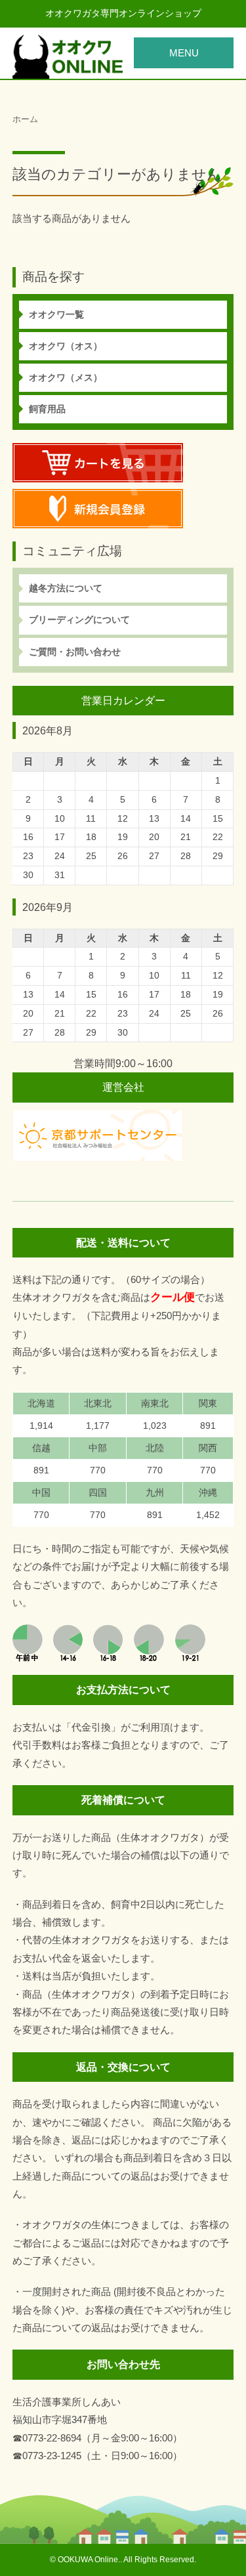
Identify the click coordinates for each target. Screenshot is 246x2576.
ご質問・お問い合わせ (75, 652)
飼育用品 (47, 409)
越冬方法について (66, 588)
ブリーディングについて (79, 620)
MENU (184, 53)
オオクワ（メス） (66, 377)
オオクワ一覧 (56, 314)
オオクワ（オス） (66, 346)
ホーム (25, 119)
